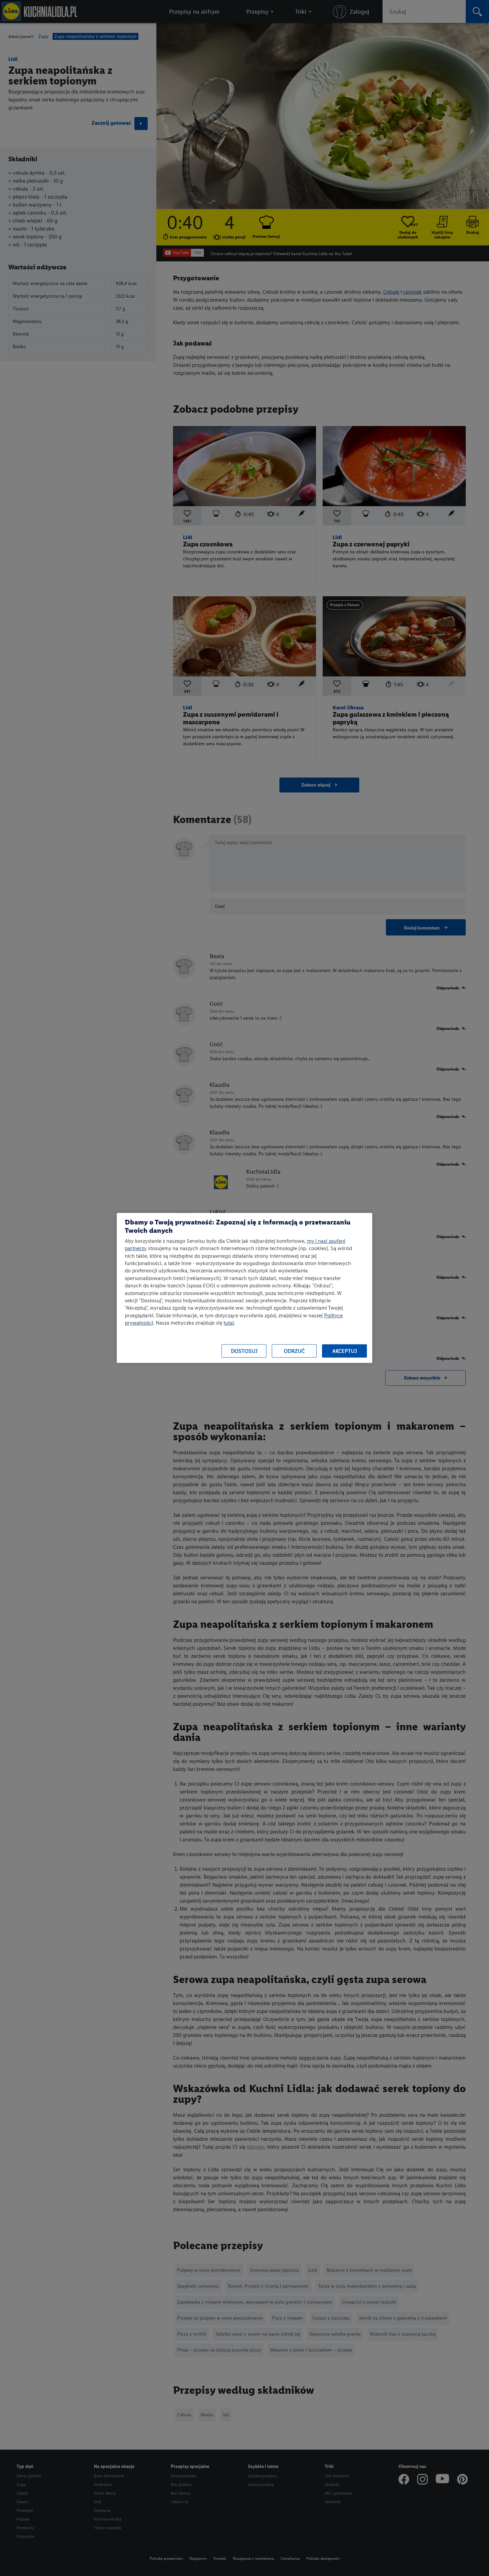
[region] (244, 1288)
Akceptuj (345, 1351)
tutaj (229, 1323)
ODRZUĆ (294, 1351)
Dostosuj (244, 1351)
